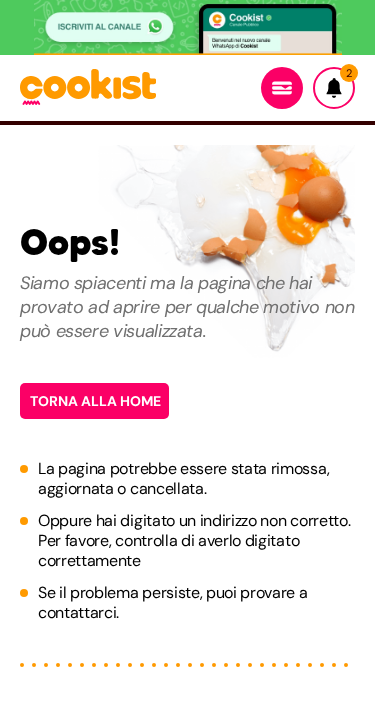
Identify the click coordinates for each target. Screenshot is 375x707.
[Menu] (282, 88)
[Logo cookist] (88, 88)
